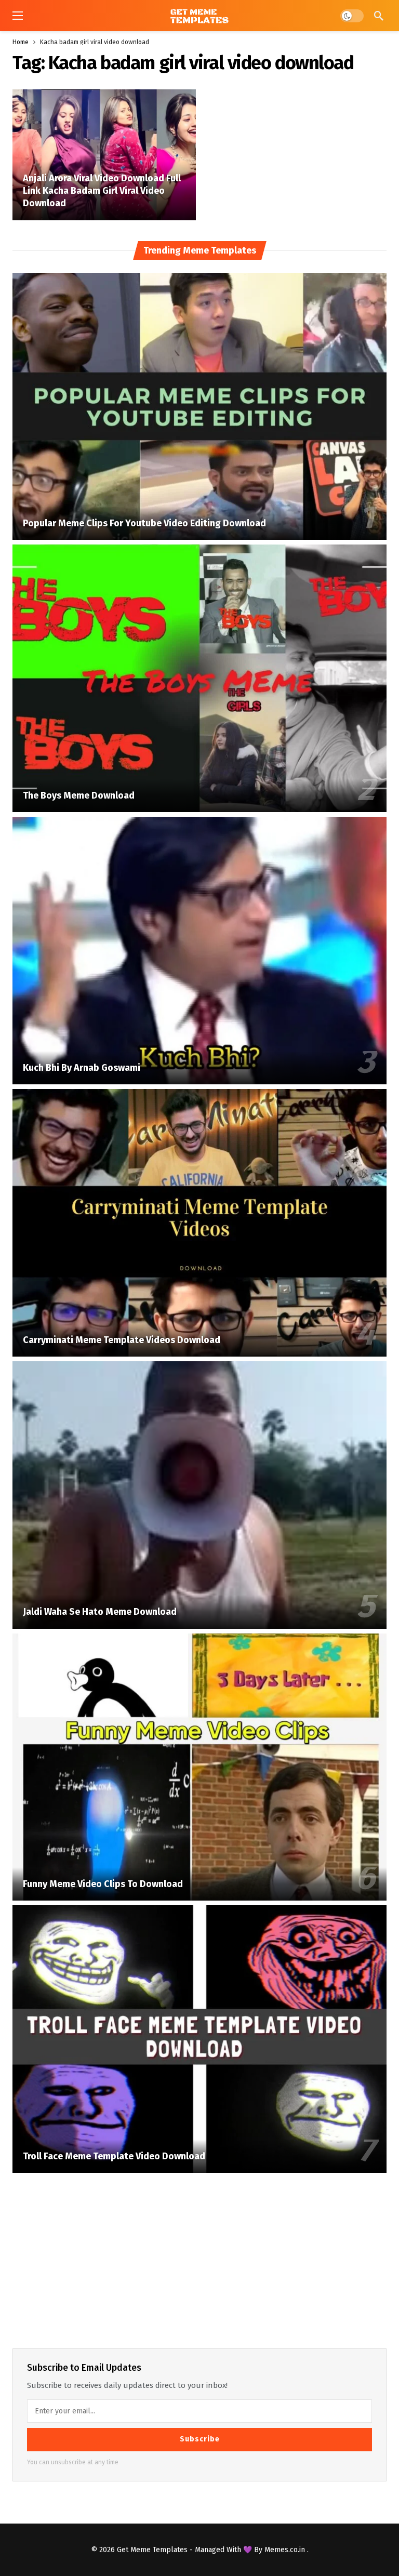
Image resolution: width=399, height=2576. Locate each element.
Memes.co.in (286, 2550)
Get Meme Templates (152, 2550)
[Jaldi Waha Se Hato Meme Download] (199, 1495)
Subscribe (200, 2439)
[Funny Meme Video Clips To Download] (199, 1767)
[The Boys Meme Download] (199, 678)
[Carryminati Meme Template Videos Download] (199, 1223)
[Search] (379, 16)
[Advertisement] (199, 2259)
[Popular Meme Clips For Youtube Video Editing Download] (199, 407)
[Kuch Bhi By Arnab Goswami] (199, 951)
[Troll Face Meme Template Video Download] (199, 2039)
